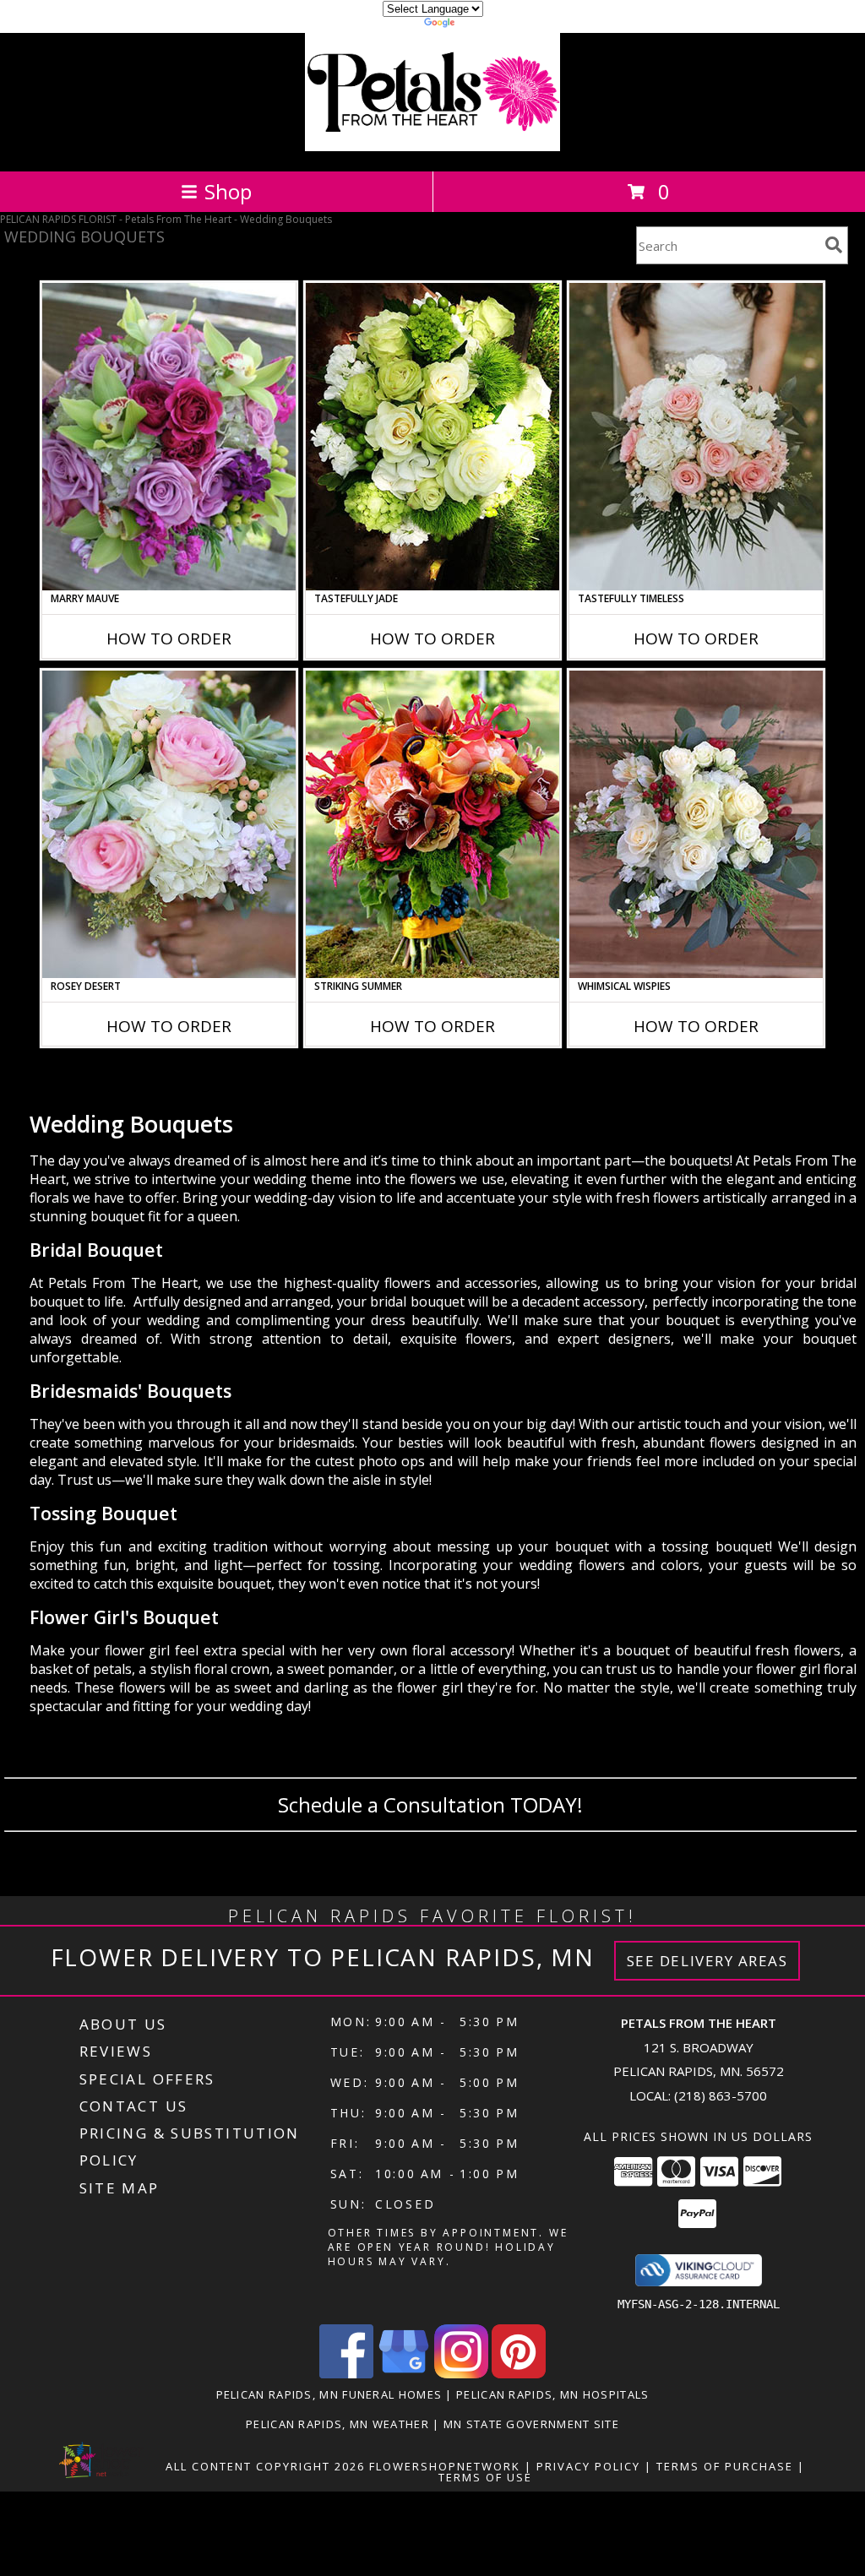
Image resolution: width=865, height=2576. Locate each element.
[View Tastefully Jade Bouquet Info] (432, 437)
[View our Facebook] (346, 2374)
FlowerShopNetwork (445, 2466)
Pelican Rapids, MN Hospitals (552, 2394)
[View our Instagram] (461, 2374)
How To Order (169, 639)
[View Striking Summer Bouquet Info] (432, 824)
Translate (484, 25)
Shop (228, 191)
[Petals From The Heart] (432, 147)
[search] (834, 245)
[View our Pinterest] (519, 2374)
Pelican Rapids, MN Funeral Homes (329, 2394)
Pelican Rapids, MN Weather (337, 2424)
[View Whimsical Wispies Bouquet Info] (696, 824)
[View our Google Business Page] (404, 2374)
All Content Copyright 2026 (265, 2466)
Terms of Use (485, 2477)
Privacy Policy (588, 2466)
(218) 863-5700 (721, 2095)
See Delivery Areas (707, 1961)
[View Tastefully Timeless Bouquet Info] (696, 437)
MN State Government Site (531, 2424)
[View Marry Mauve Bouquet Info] (169, 437)
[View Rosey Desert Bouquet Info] (169, 824)
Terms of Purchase (725, 2466)
